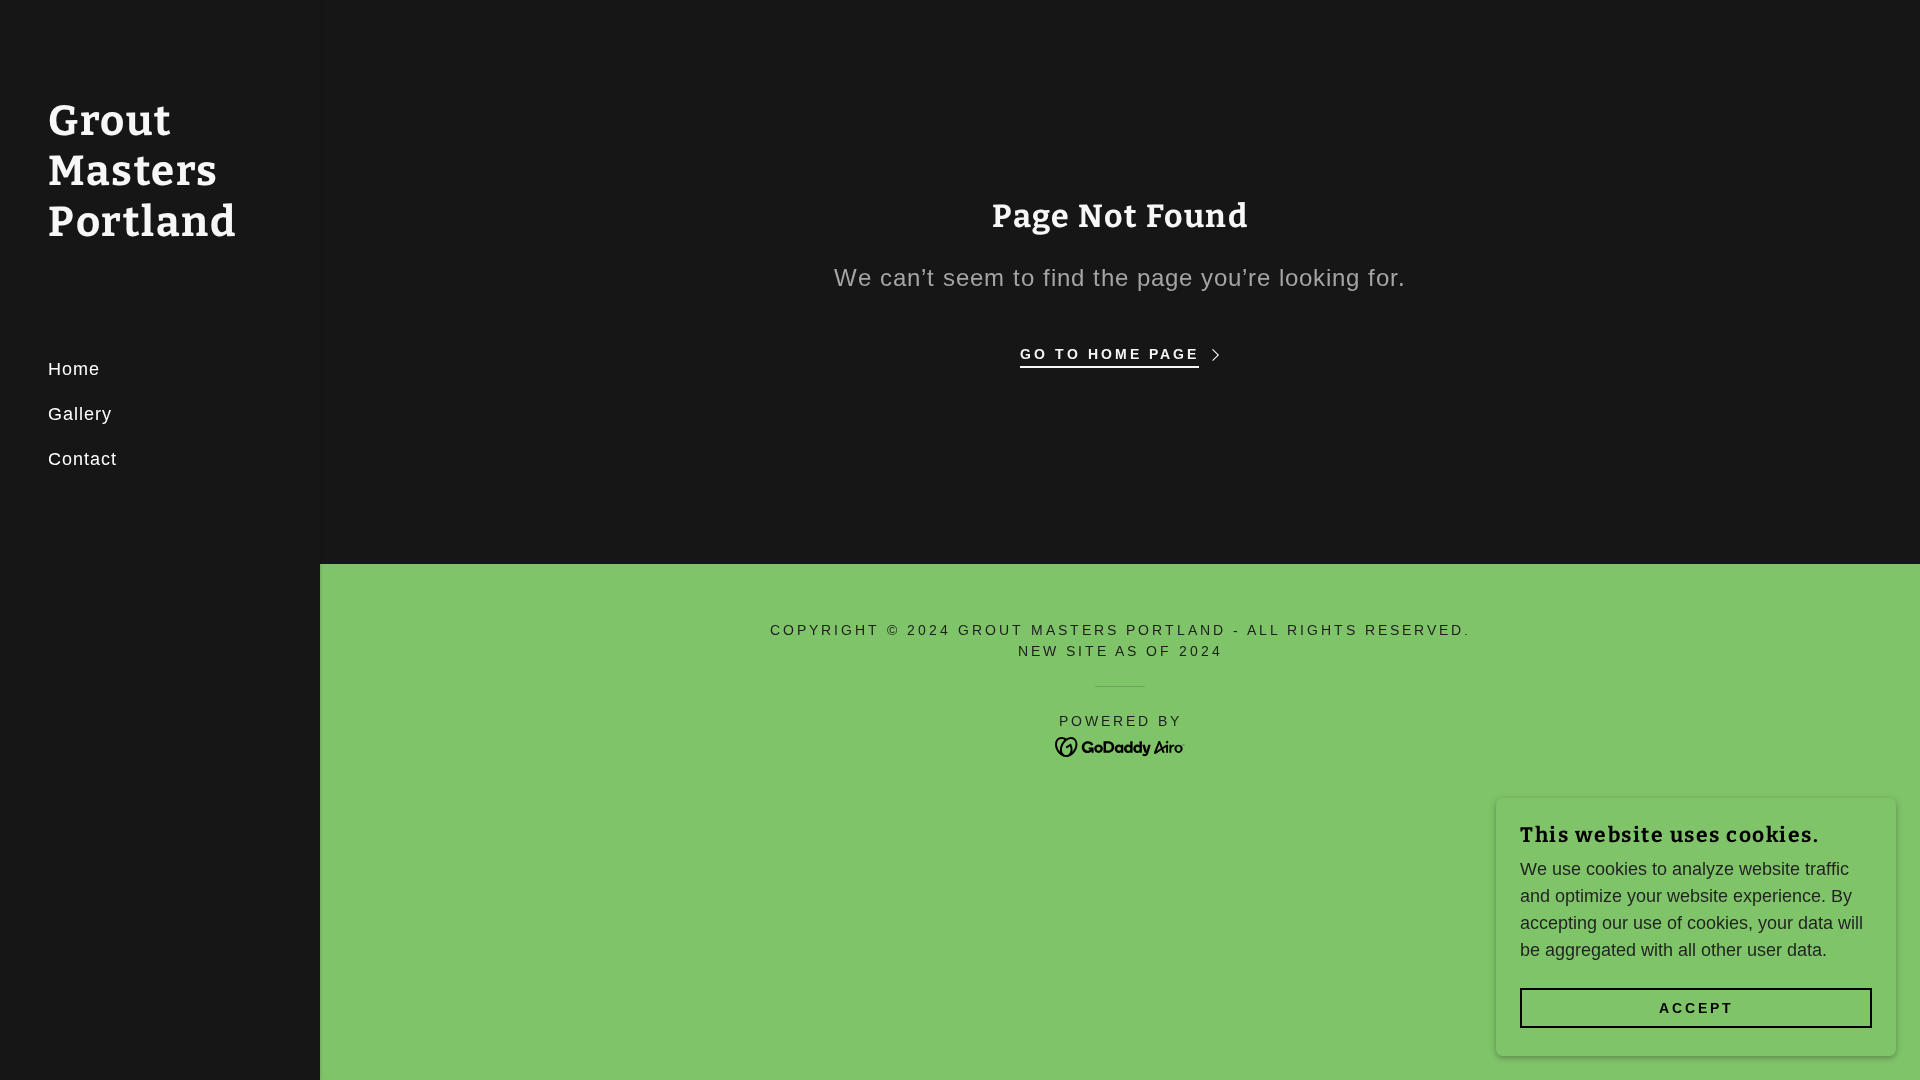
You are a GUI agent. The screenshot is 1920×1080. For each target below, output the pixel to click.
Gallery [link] (80, 414)
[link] (160, 230)
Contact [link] (82, 459)
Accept (1696, 1008)
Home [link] (74, 369)
